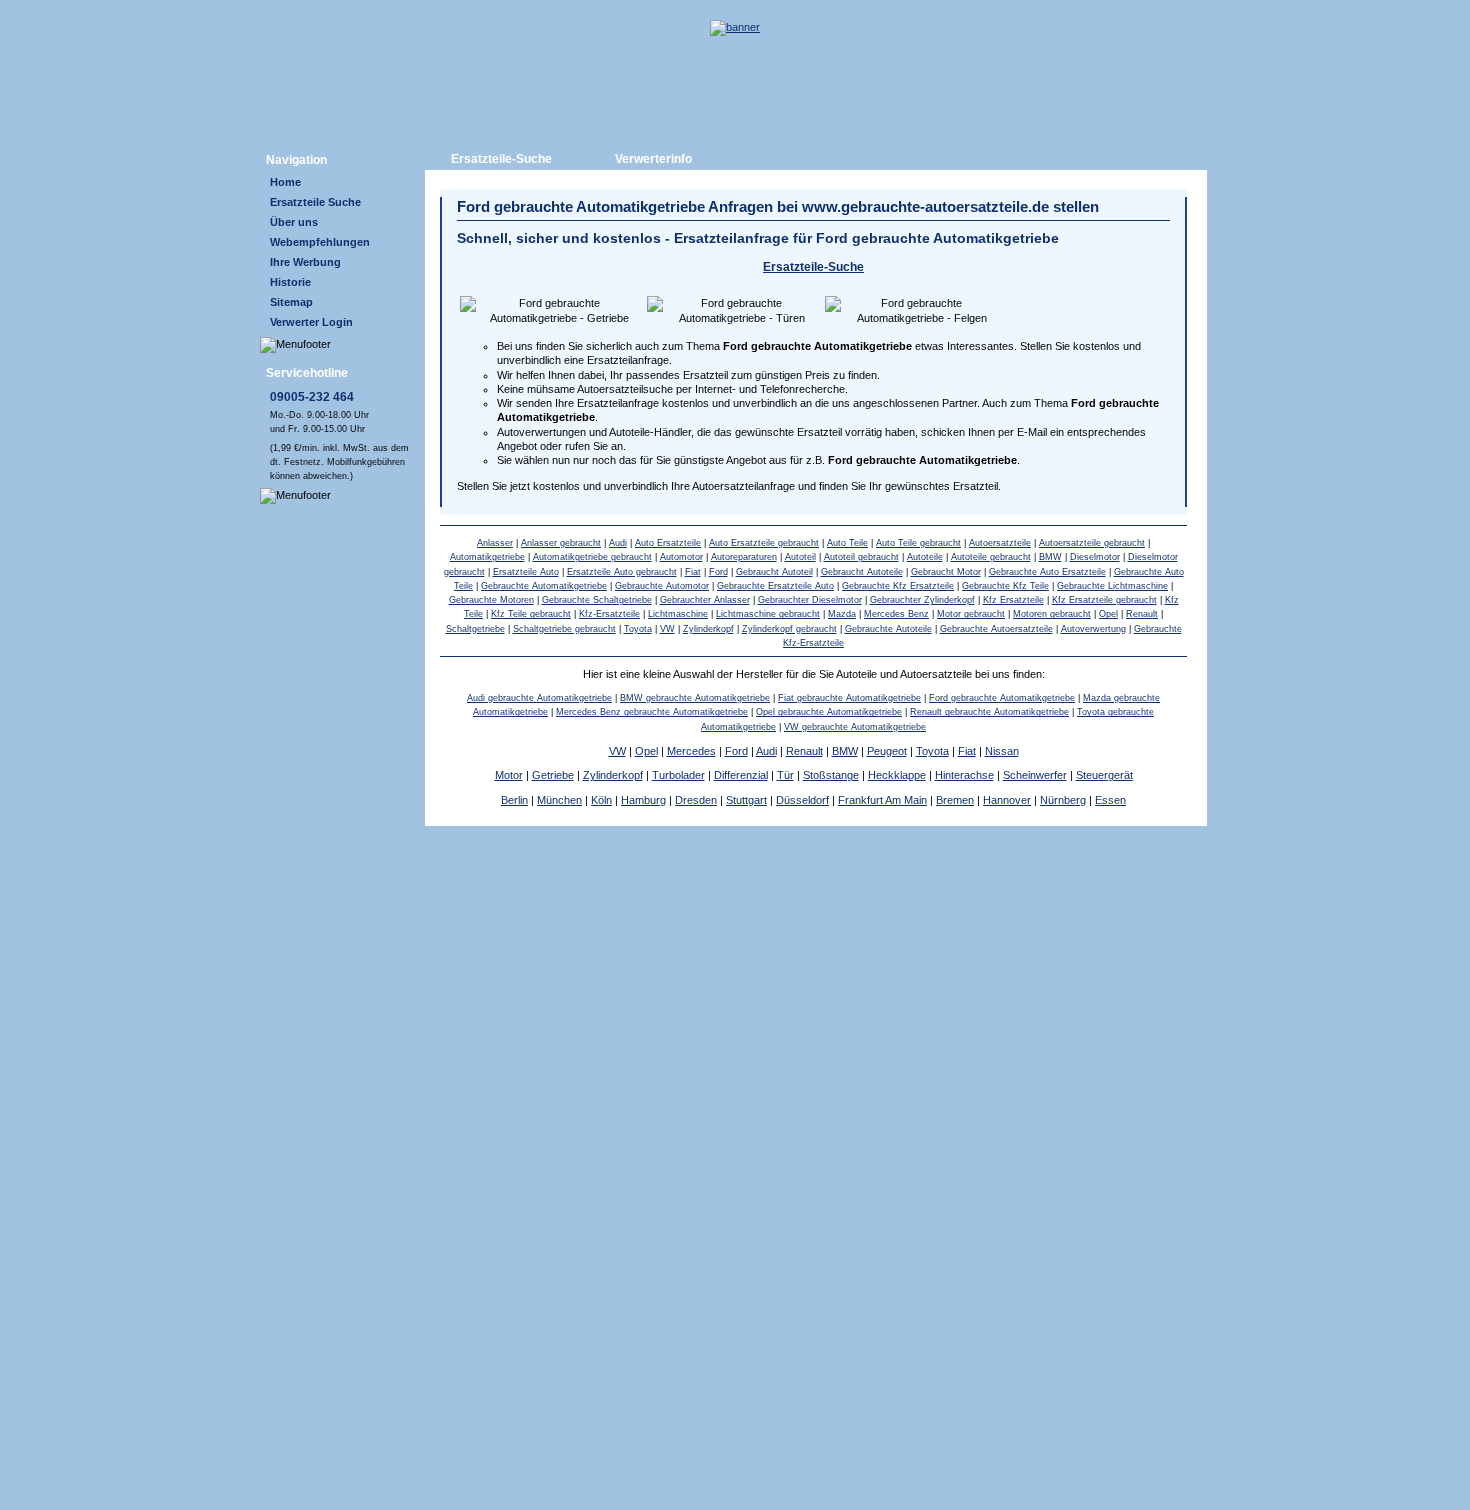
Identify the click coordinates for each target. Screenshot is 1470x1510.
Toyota (638, 629)
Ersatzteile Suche (315, 202)
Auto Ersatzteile (668, 543)
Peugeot (887, 751)
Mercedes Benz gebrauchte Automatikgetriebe (652, 712)
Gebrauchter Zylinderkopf (922, 600)
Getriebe (553, 775)
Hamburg (643, 800)
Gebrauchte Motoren (491, 600)
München (559, 800)
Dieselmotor (1095, 557)
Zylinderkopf (708, 629)
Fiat (693, 572)
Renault (1142, 614)
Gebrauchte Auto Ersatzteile (1047, 572)
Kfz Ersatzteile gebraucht (1104, 600)
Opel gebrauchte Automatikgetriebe (829, 712)
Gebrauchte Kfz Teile (1005, 586)
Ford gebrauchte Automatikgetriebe (1002, 698)
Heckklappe (897, 775)
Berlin (514, 800)
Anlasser (495, 543)
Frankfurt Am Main (882, 800)
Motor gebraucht (971, 614)
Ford (718, 572)
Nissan (1002, 751)
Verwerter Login (311, 322)
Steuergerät (1104, 775)
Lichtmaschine (678, 614)
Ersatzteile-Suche (501, 159)
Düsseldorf (802, 800)
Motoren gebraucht (1052, 614)
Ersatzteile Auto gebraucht (622, 572)
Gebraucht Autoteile (862, 572)
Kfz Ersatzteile (1013, 600)
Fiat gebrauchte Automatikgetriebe (849, 698)
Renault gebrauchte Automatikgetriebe (989, 712)
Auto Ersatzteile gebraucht (764, 543)
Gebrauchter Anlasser (705, 600)
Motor (509, 775)
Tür (785, 775)
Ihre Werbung (305, 262)
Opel (1108, 614)
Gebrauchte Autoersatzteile (996, 629)
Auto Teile (847, 543)
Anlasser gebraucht (561, 543)
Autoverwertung (1093, 629)
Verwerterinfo (653, 159)
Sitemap (291, 302)
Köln (601, 800)
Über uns (294, 222)
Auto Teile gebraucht (918, 543)
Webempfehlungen (320, 242)
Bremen (955, 800)
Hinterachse (964, 775)
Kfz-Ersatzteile (609, 614)
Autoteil (800, 557)
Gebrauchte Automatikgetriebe (544, 586)
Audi (618, 543)
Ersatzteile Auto (526, 572)
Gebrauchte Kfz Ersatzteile (898, 586)
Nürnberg (1063, 800)
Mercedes (691, 751)
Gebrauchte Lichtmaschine (1112, 586)
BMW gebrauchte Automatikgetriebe (695, 698)
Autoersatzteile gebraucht (1092, 543)
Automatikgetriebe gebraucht (592, 557)
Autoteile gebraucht (991, 557)
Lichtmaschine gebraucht (768, 614)
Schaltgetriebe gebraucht (564, 629)
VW (667, 629)
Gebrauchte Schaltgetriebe (597, 600)
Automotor (681, 557)
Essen (1110, 800)
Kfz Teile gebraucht (531, 614)
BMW (1050, 557)
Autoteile (925, 557)
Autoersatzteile (1000, 543)
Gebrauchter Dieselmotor (810, 600)
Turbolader (678, 775)
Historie (290, 282)
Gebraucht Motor (946, 572)
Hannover (1007, 800)
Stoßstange (831, 775)
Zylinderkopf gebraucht (789, 629)
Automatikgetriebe (487, 557)
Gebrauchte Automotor (662, 586)
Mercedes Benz (896, 614)
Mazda (842, 614)
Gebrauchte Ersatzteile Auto (775, 586)
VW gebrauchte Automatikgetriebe (855, 727)
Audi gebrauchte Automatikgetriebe (539, 698)
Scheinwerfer (1035, 775)
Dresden (696, 800)
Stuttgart (746, 800)
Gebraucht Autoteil (774, 572)
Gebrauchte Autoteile (888, 629)
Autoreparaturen (744, 557)
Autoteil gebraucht (861, 557)
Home (285, 182)
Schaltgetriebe (475, 629)
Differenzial (741, 775)
